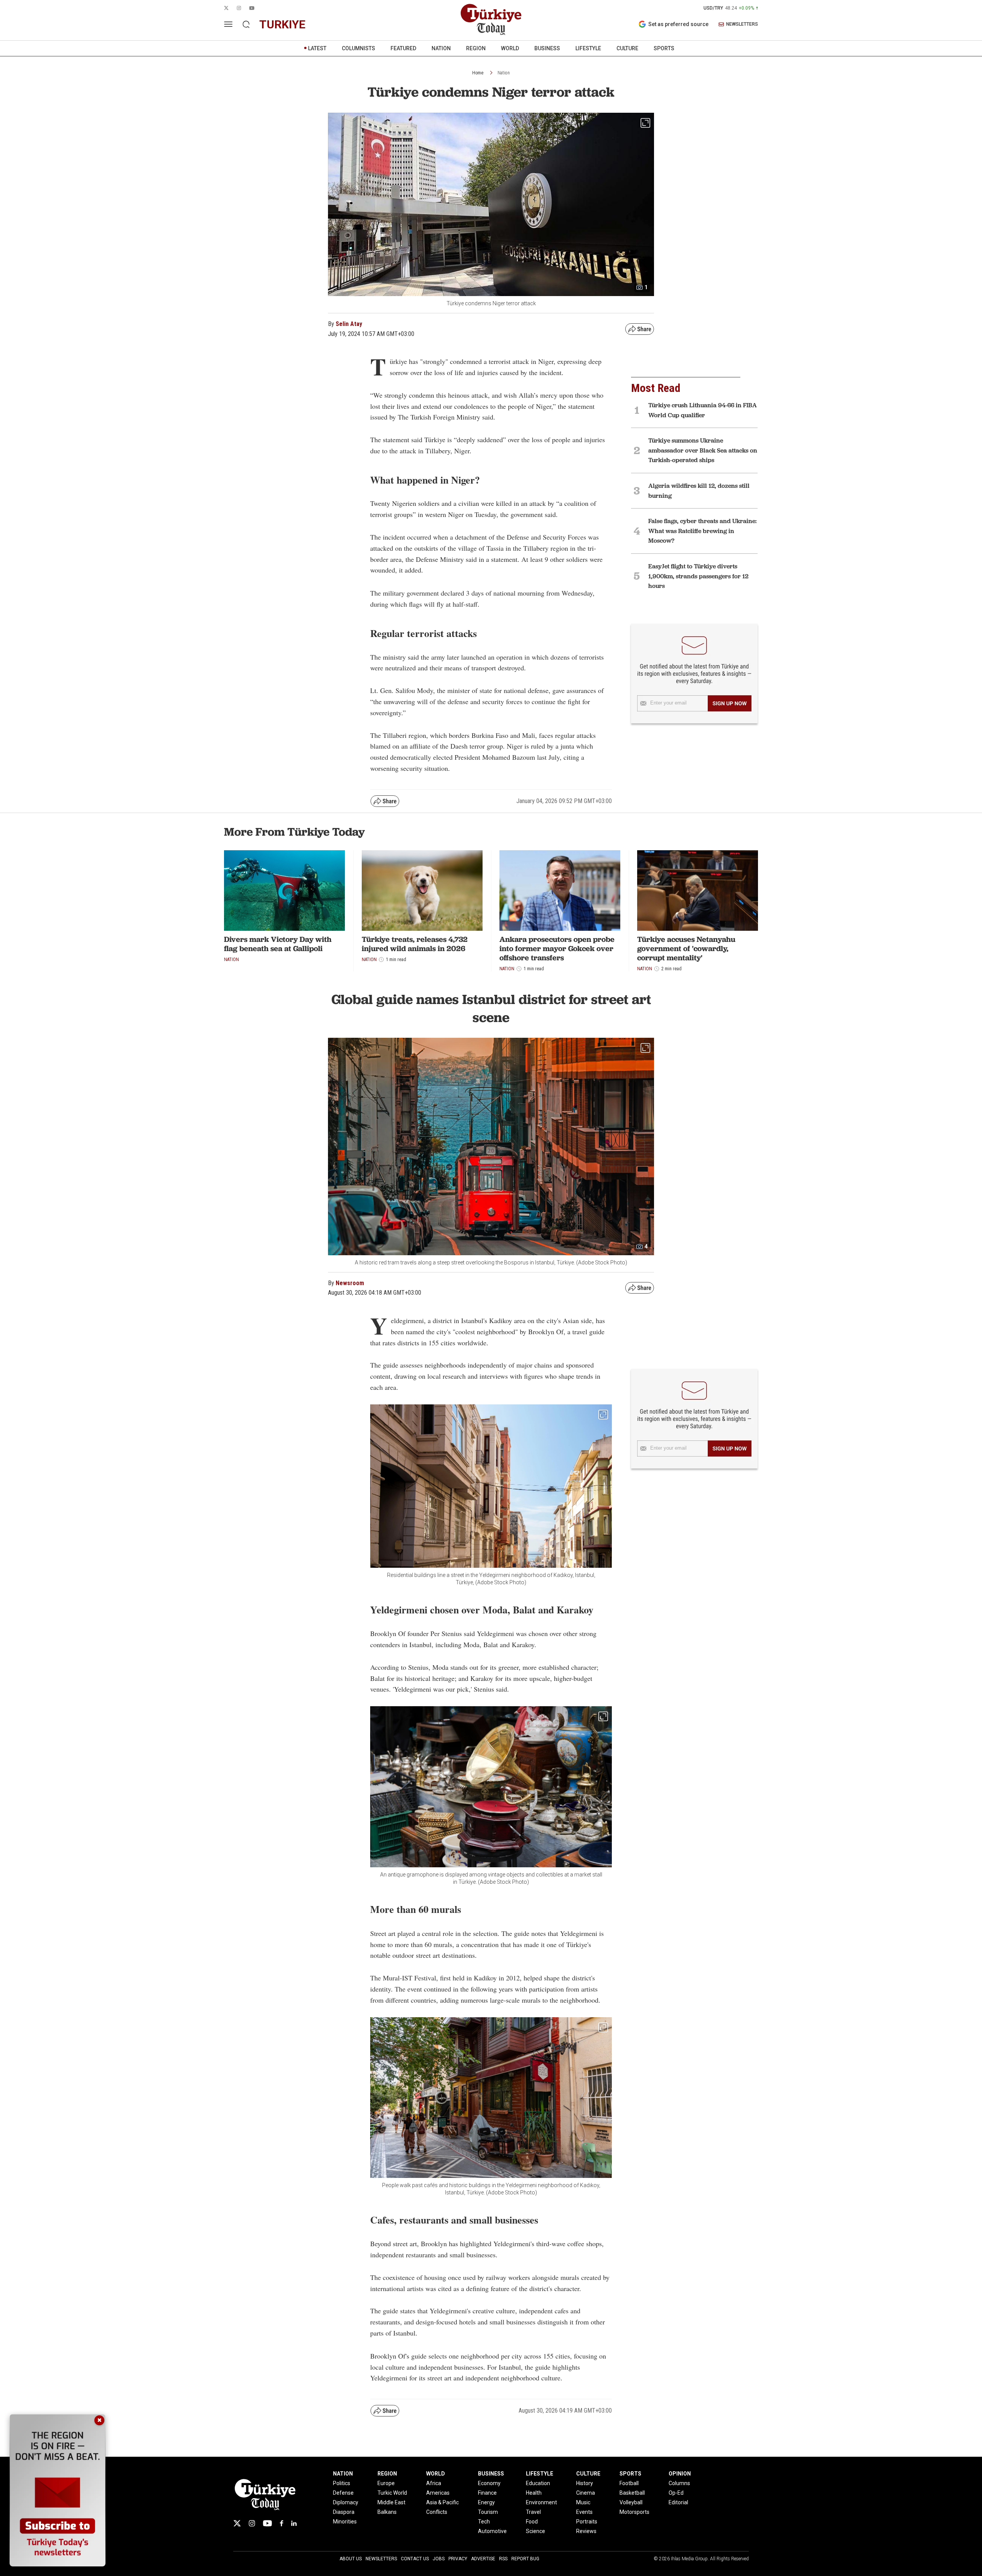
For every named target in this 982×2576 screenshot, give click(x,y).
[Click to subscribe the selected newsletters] (730, 703)
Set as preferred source (678, 24)
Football (629, 2483)
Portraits (587, 2522)
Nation (504, 73)
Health (534, 2493)
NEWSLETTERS (742, 24)
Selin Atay (349, 324)
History (585, 2483)
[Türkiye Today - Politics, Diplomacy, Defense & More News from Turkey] (491, 20)
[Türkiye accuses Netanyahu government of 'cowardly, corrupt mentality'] (698, 890)
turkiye (282, 24)
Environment (541, 2502)
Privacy (458, 2559)
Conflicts (437, 2512)
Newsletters (381, 2559)
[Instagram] (252, 2523)
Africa (434, 2483)
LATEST (317, 48)
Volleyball (631, 2502)
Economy (489, 2483)
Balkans (387, 2512)
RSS (503, 2559)
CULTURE (627, 48)
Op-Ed (676, 2493)
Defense (343, 2493)
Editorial (678, 2502)
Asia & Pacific (442, 2502)
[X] (237, 2523)
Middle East (391, 2502)
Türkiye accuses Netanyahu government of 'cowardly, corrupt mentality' (686, 948)
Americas (438, 2493)
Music (583, 2502)
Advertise (483, 2559)
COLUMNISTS (358, 48)
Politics (342, 2483)
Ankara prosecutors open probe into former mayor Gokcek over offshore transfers (557, 948)
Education (538, 2483)
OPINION (680, 2474)
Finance (487, 2493)
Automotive (492, 2531)
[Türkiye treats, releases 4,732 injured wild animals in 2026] (422, 890)
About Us (351, 2559)
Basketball (632, 2493)
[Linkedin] (294, 2523)
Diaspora (344, 2512)
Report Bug (525, 2559)
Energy (486, 2502)
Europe (386, 2483)
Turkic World (392, 2493)
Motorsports (634, 2512)
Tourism (488, 2512)
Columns (679, 2483)
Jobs (439, 2559)
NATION (441, 48)
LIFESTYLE (588, 48)
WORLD (510, 48)
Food (532, 2522)
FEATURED (403, 48)
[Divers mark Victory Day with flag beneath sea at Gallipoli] (284, 890)
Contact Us (415, 2559)
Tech (484, 2522)
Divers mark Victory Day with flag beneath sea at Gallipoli (278, 944)
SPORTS (664, 48)
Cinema (586, 2493)
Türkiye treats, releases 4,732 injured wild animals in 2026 (415, 944)
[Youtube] (267, 2523)
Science (535, 2531)
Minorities (345, 2522)
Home (478, 73)
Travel (533, 2512)
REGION (476, 48)
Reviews (586, 2531)
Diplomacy (346, 2502)
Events (584, 2512)
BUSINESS (547, 48)
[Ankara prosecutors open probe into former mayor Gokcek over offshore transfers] (560, 890)
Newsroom (350, 1283)
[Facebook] (282, 2523)
